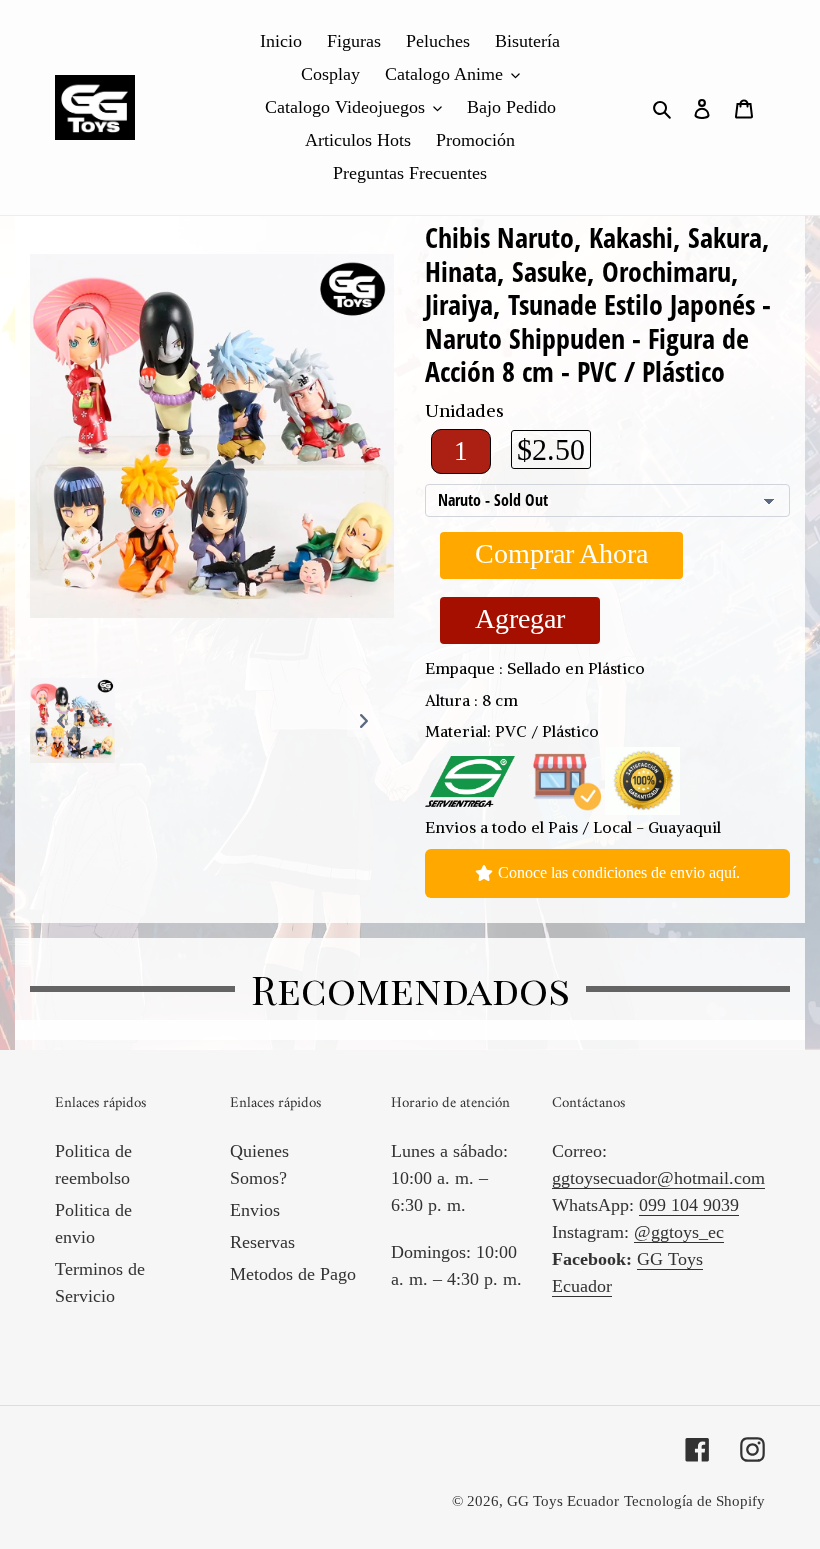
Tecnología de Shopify (694, 1501)
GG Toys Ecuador (563, 1501)
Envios (255, 1210)
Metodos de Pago (293, 1274)
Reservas (262, 1242)
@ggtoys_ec (679, 1232)
